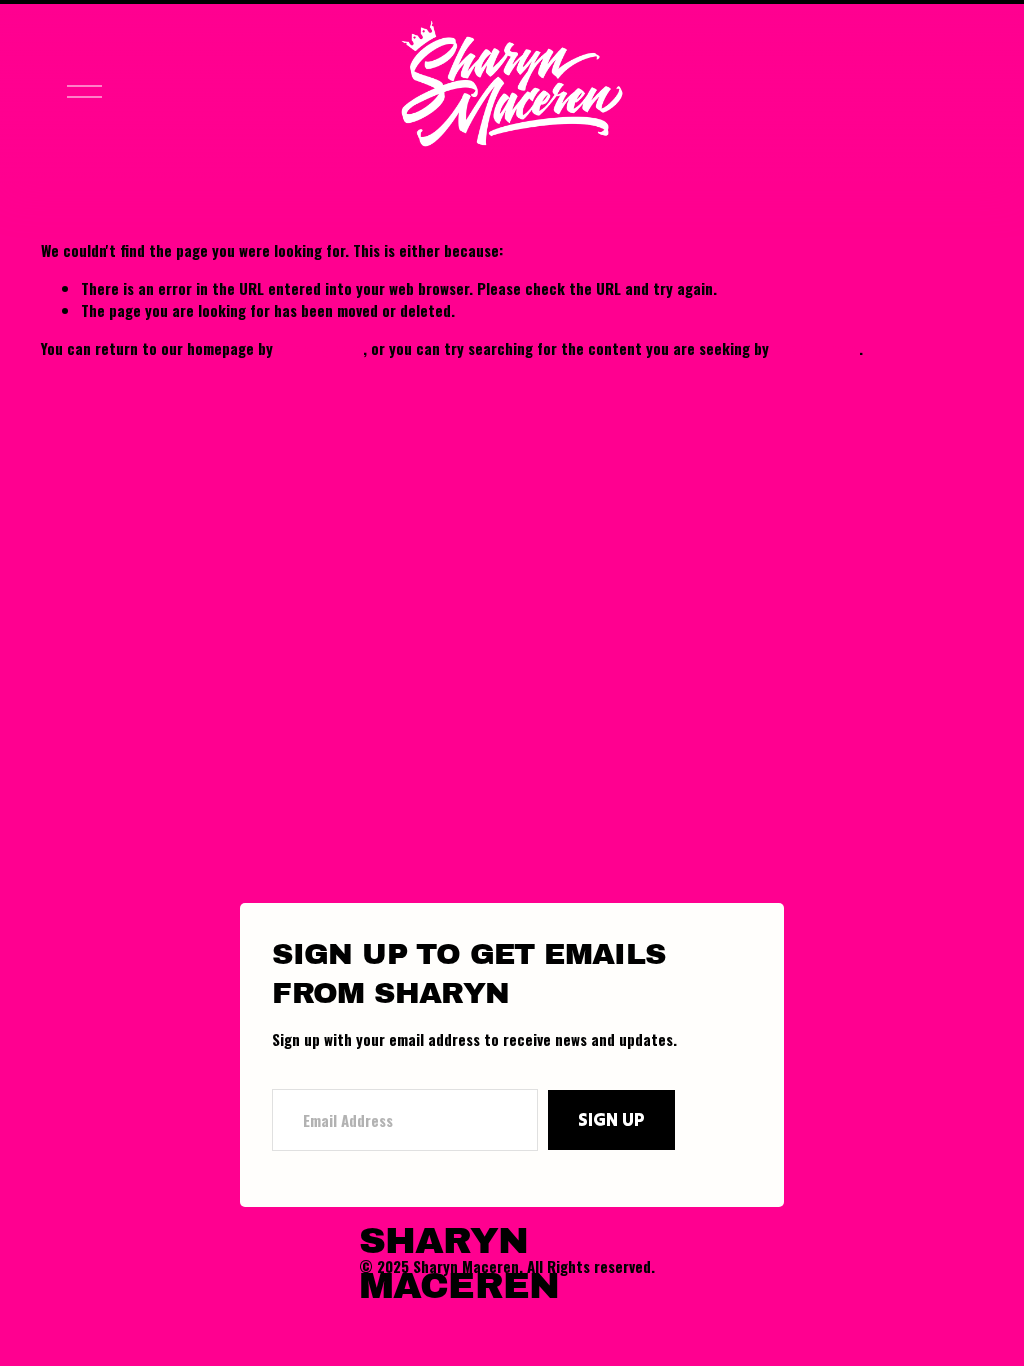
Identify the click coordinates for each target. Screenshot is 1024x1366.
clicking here (320, 348)
